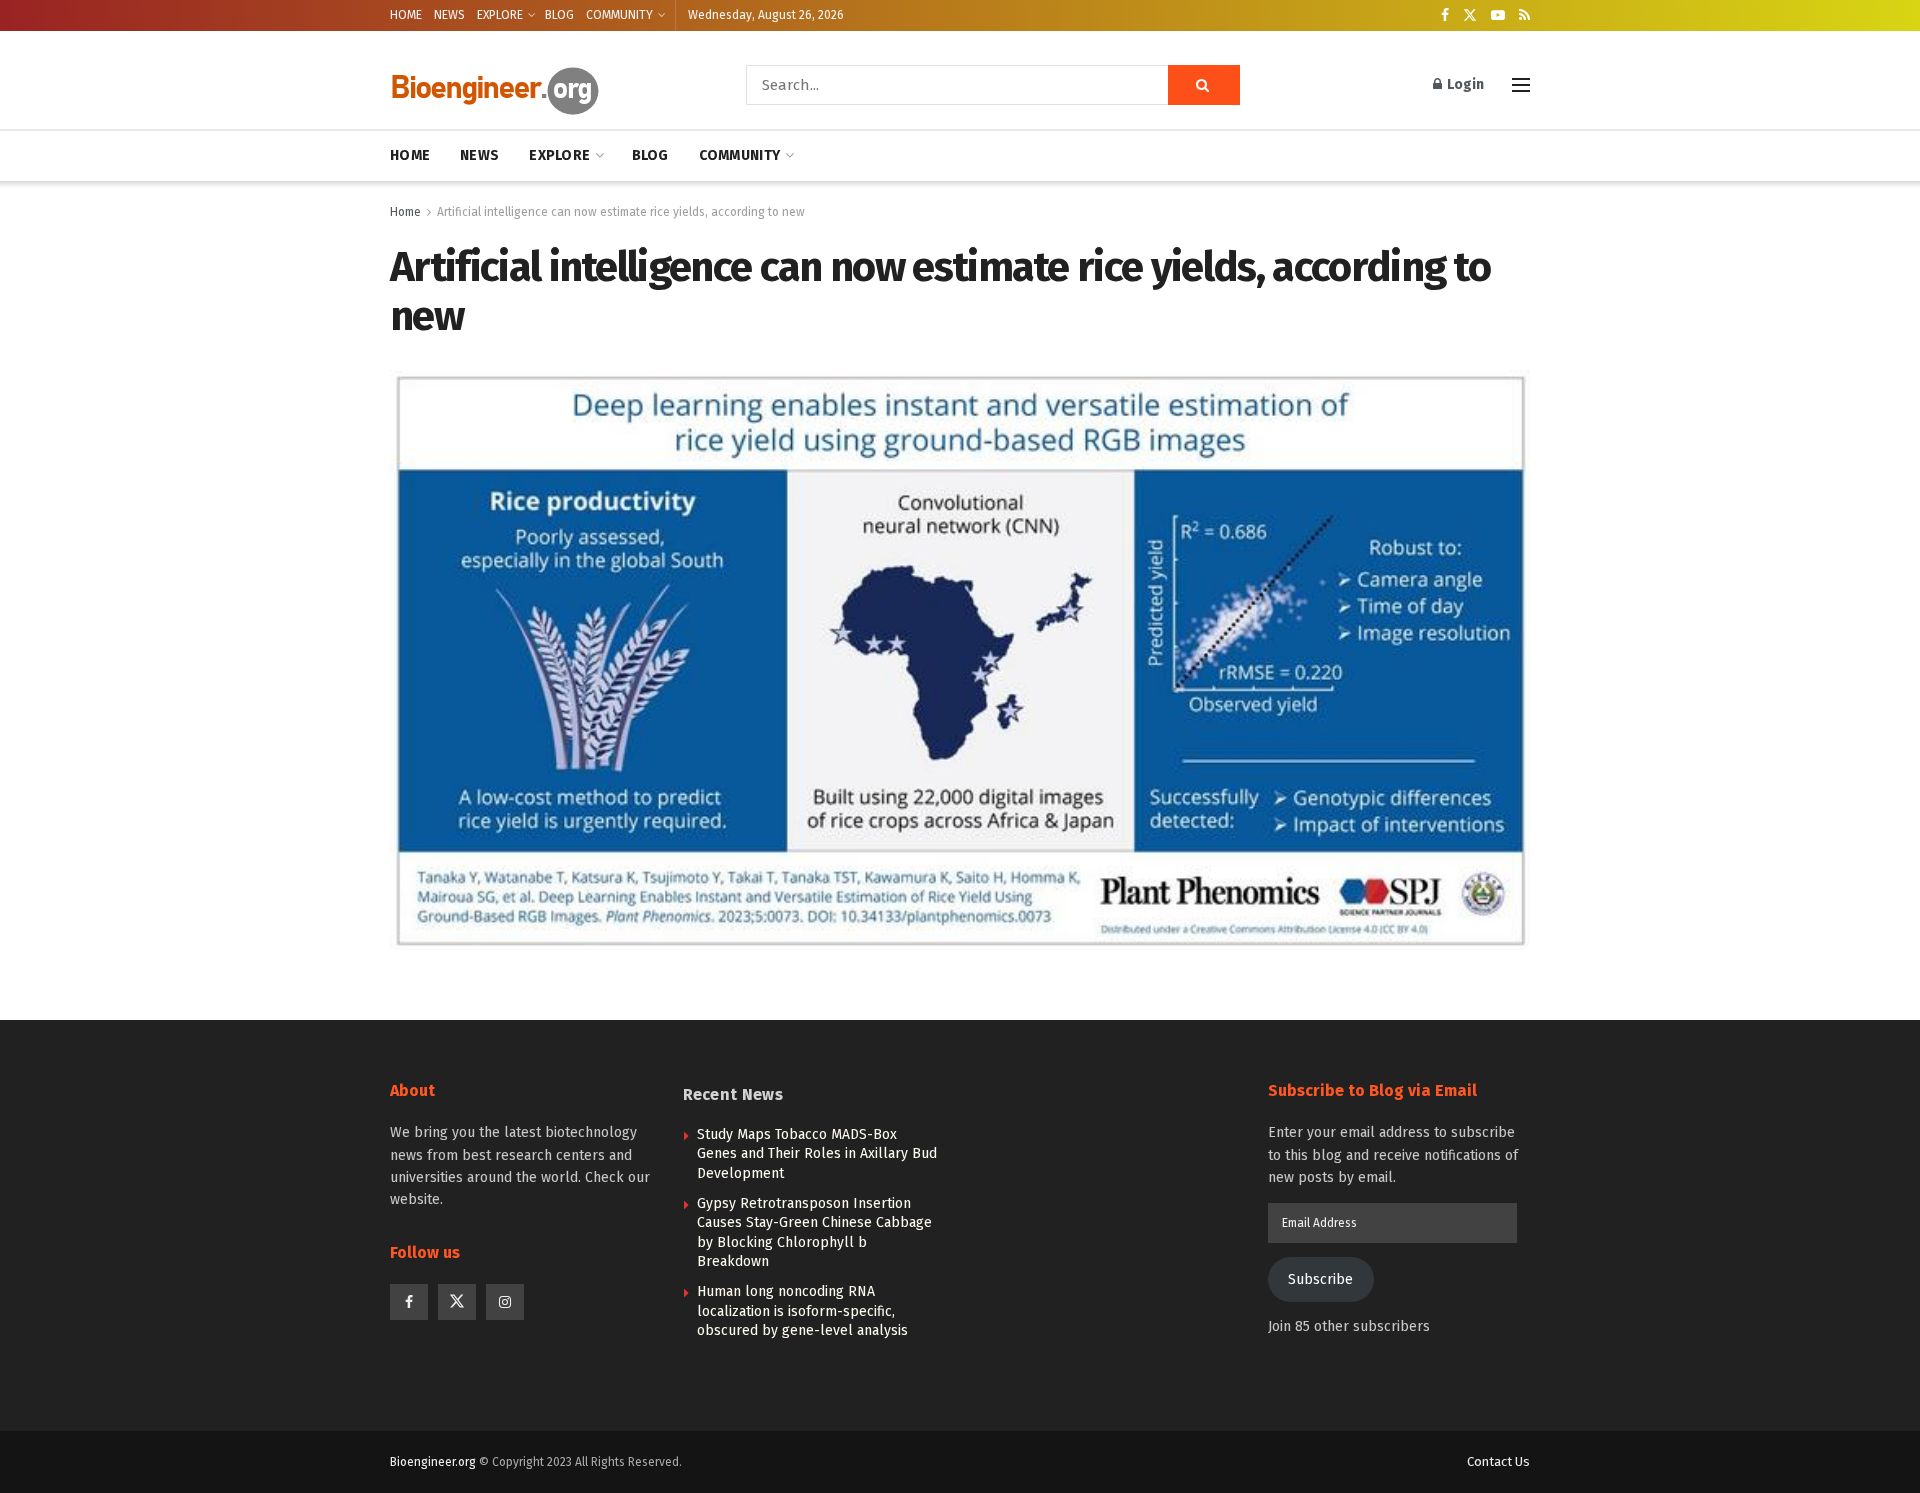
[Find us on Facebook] (1445, 16)
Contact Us (1498, 1461)
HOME (406, 15)
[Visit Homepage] (540, 85)
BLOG (559, 15)
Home (405, 212)
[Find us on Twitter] (1470, 16)
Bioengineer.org (433, 1462)
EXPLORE (500, 15)
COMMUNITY (619, 15)
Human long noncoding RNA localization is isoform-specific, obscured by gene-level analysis (802, 1311)
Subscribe (1320, 1279)
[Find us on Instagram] (505, 1302)
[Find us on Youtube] (1498, 16)
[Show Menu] (1521, 85)
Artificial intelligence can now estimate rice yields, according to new (621, 212)
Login (1464, 84)
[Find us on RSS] (1524, 16)
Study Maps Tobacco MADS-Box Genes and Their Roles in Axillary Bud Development (817, 1154)
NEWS (449, 15)
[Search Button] (1204, 85)
